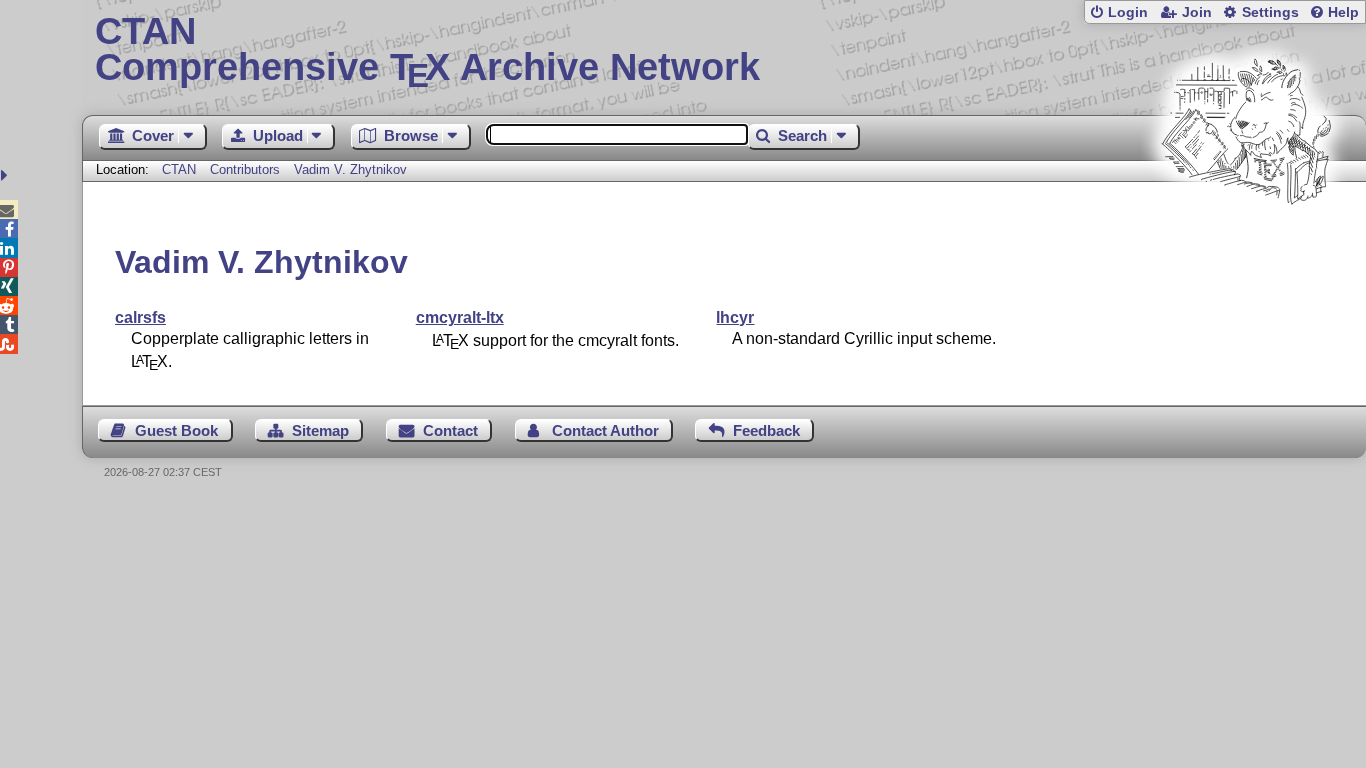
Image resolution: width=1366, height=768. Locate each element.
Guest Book (176, 430)
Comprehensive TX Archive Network (427, 50)
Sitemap (320, 430)
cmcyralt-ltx (460, 317)
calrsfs (140, 317)
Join (1197, 12)
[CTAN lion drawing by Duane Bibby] (1246, 242)
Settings (1270, 12)
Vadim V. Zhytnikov (350, 169)
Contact (450, 430)
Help (1343, 12)
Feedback (766, 430)
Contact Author (605, 430)
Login (1128, 12)
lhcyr (735, 317)
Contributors (245, 169)
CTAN (179, 169)
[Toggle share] (6, 175)
